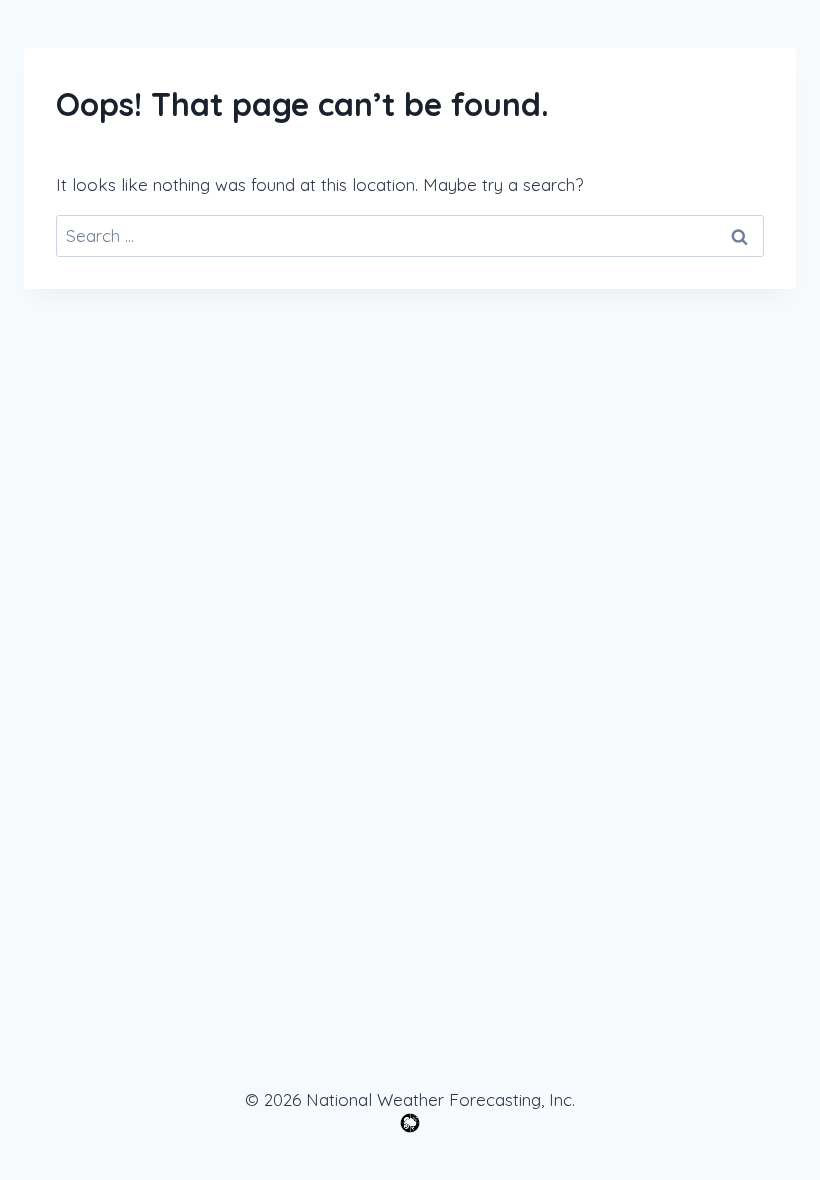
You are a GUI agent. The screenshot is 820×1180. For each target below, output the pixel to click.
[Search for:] (410, 235)
